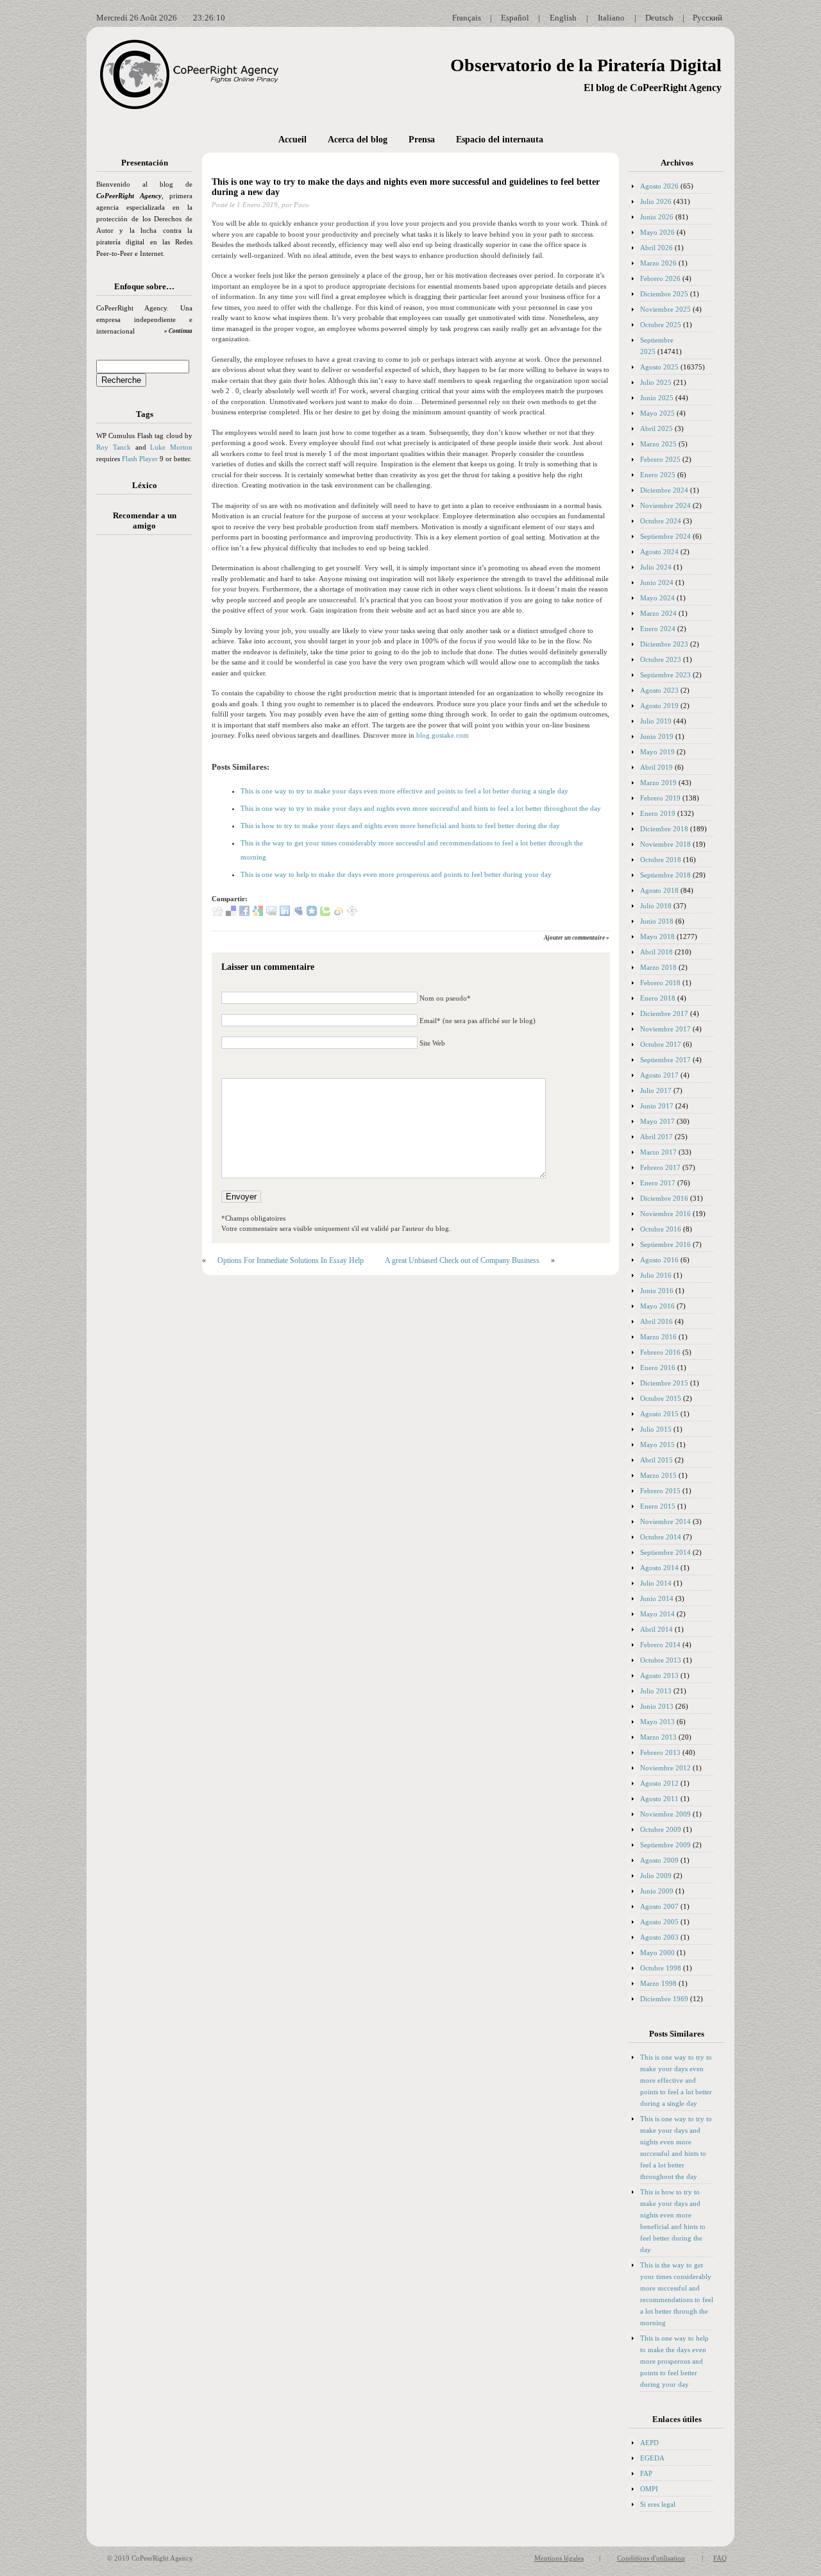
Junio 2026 (657, 217)
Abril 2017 (656, 1137)
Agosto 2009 (659, 1860)
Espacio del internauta (500, 140)
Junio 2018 (657, 921)
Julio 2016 (656, 1275)
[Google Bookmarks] (258, 913)
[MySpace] (298, 913)
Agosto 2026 (659, 186)
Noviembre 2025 (665, 309)
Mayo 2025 (657, 413)
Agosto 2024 (659, 552)
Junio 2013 (657, 1706)
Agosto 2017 (659, 1075)
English (563, 18)
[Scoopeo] (312, 913)
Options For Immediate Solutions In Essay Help (291, 1260)
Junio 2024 (657, 582)
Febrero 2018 (660, 983)
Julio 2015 (656, 1429)
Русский (707, 18)
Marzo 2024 (658, 613)
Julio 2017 (656, 1090)
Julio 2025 (656, 382)
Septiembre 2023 (665, 675)
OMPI (649, 2489)
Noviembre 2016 (665, 1214)
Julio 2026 (656, 201)
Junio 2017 (657, 1106)
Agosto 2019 (659, 706)
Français (467, 18)
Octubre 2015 (661, 1398)
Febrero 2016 (660, 1352)
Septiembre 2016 (665, 1244)
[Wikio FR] (339, 913)
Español (515, 18)
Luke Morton (171, 447)
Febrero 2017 (660, 1167)
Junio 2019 (657, 736)
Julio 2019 (656, 721)
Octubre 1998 (661, 1968)
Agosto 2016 (659, 1260)
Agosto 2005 (659, 1922)
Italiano (611, 18)
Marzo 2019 (658, 783)
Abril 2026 (656, 248)
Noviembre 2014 (665, 1521)
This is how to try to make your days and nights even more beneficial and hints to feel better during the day (400, 826)
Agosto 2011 (659, 1799)
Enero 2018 (658, 998)
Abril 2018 (656, 952)
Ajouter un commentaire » (577, 938)
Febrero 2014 (660, 1645)
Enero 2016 (658, 1368)
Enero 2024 (658, 629)
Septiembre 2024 (665, 536)
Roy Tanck (114, 447)
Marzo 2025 (658, 444)
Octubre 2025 (661, 325)
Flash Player (140, 459)
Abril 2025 (656, 428)
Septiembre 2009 (665, 1845)
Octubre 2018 (661, 860)
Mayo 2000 (657, 1953)
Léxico (145, 485)
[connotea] (352, 913)
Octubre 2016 (661, 1229)
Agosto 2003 (659, 1937)
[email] (271, 913)
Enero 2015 (658, 1506)
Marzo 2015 (658, 1475)
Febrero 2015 (660, 1491)
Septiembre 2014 (665, 1552)
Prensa (422, 140)
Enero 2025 (658, 475)
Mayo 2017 (657, 1121)
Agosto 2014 (659, 1568)
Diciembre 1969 (664, 1999)
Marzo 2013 (658, 1737)
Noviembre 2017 (665, 1029)
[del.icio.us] (231, 913)
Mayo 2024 (657, 598)
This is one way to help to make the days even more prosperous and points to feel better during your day (396, 874)
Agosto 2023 (659, 690)
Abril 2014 (656, 1629)
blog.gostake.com (443, 735)
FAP (646, 2473)
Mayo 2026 (657, 232)
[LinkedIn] (285, 913)
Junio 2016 (657, 1291)
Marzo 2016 (658, 1337)
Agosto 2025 (659, 367)
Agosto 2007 (659, 1906)
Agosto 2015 (659, 1414)
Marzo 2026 (658, 263)
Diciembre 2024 (664, 490)
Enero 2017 (658, 1183)
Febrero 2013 (660, 1752)
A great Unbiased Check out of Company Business (462, 1260)
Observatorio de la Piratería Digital (586, 65)
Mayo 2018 (657, 936)
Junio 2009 (657, 1891)
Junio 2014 (657, 1598)
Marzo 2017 (658, 1152)
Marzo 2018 (658, 967)
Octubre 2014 (661, 1537)
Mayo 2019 (657, 752)
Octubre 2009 (661, 1829)
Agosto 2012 (659, 1783)
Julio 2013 (656, 1691)
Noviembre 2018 (665, 844)
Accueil (292, 140)
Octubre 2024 (661, 521)
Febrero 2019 (660, 798)
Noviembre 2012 (665, 1768)
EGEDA (652, 2458)
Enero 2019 (658, 813)
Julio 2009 (656, 1876)
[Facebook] (244, 913)
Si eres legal (658, 2504)
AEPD (649, 2443)
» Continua (178, 331)
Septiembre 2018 (665, 875)
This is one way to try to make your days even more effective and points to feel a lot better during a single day (404, 791)
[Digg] (217, 913)
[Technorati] (325, 913)
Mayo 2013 (657, 1722)
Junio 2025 (657, 398)
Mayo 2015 (657, 1445)
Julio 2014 (656, 1583)
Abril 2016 (656, 1321)
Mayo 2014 (657, 1614)
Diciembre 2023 (664, 644)
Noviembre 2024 (665, 505)
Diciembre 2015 (664, 1383)
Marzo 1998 (658, 1983)
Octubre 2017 (661, 1044)
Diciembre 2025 (664, 294)
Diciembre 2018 (664, 829)
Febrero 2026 (660, 278)
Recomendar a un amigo (145, 521)
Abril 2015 (656, 1460)
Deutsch (659, 18)
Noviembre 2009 (665, 1814)
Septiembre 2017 (665, 1060)
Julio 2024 (656, 567)
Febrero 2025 (660, 459)
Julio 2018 (656, 906)
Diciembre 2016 (664, 1198)
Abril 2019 (656, 767)
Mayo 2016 (657, 1306)
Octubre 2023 (661, 659)
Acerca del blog (358, 140)
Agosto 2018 (659, 890)
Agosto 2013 (659, 1675)
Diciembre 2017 (664, 1013)
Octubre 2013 (661, 1660)
